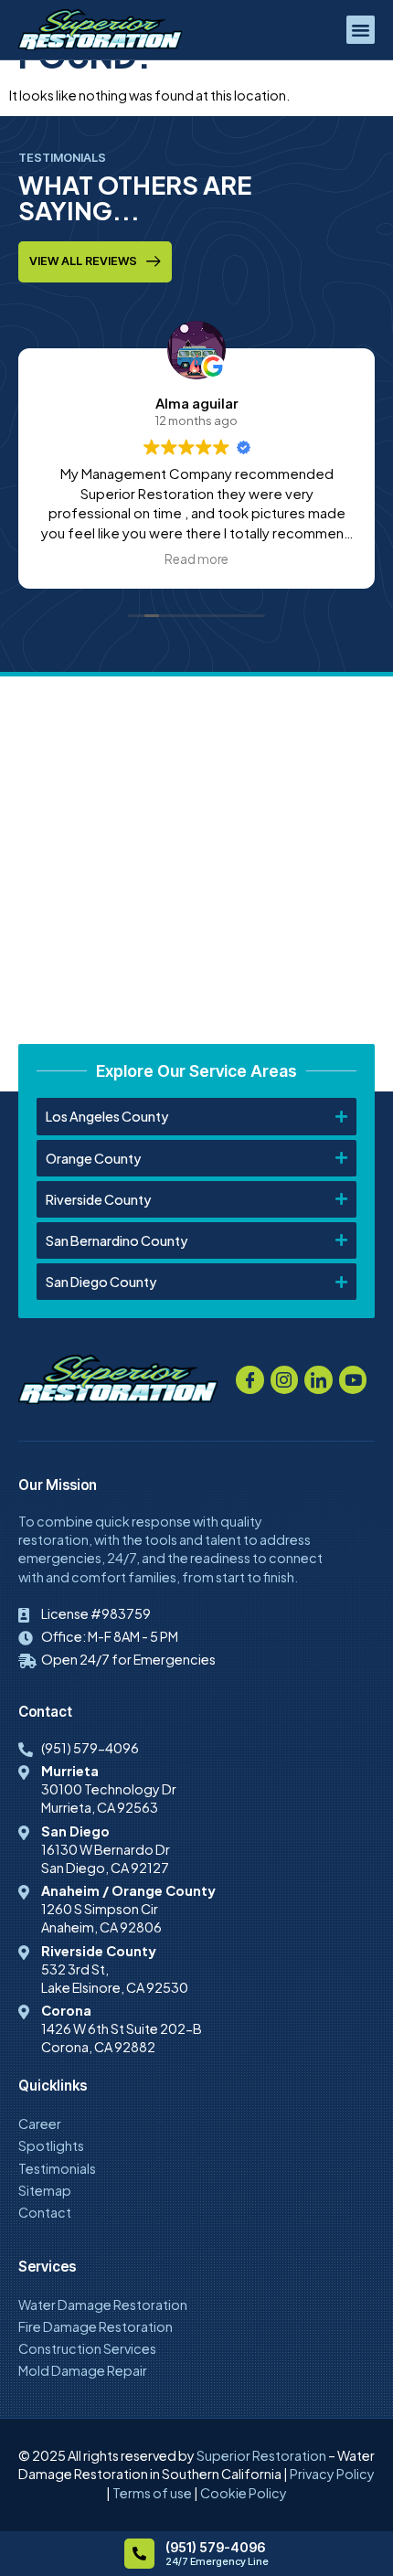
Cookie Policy (244, 2493)
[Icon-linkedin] (319, 1380)
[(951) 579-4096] (139, 2554)
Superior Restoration (261, 2455)
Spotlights (51, 2145)
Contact (45, 2212)
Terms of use (152, 2493)
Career (40, 2124)
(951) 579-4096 (215, 2547)
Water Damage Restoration (103, 2305)
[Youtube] (353, 1380)
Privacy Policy (332, 2474)
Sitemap (45, 2190)
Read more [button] (196, 559)
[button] (361, 30)
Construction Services (87, 2348)
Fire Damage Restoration (96, 2326)
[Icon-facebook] (250, 1380)
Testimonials (57, 2168)
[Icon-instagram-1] (285, 1380)
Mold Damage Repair (83, 2370)
